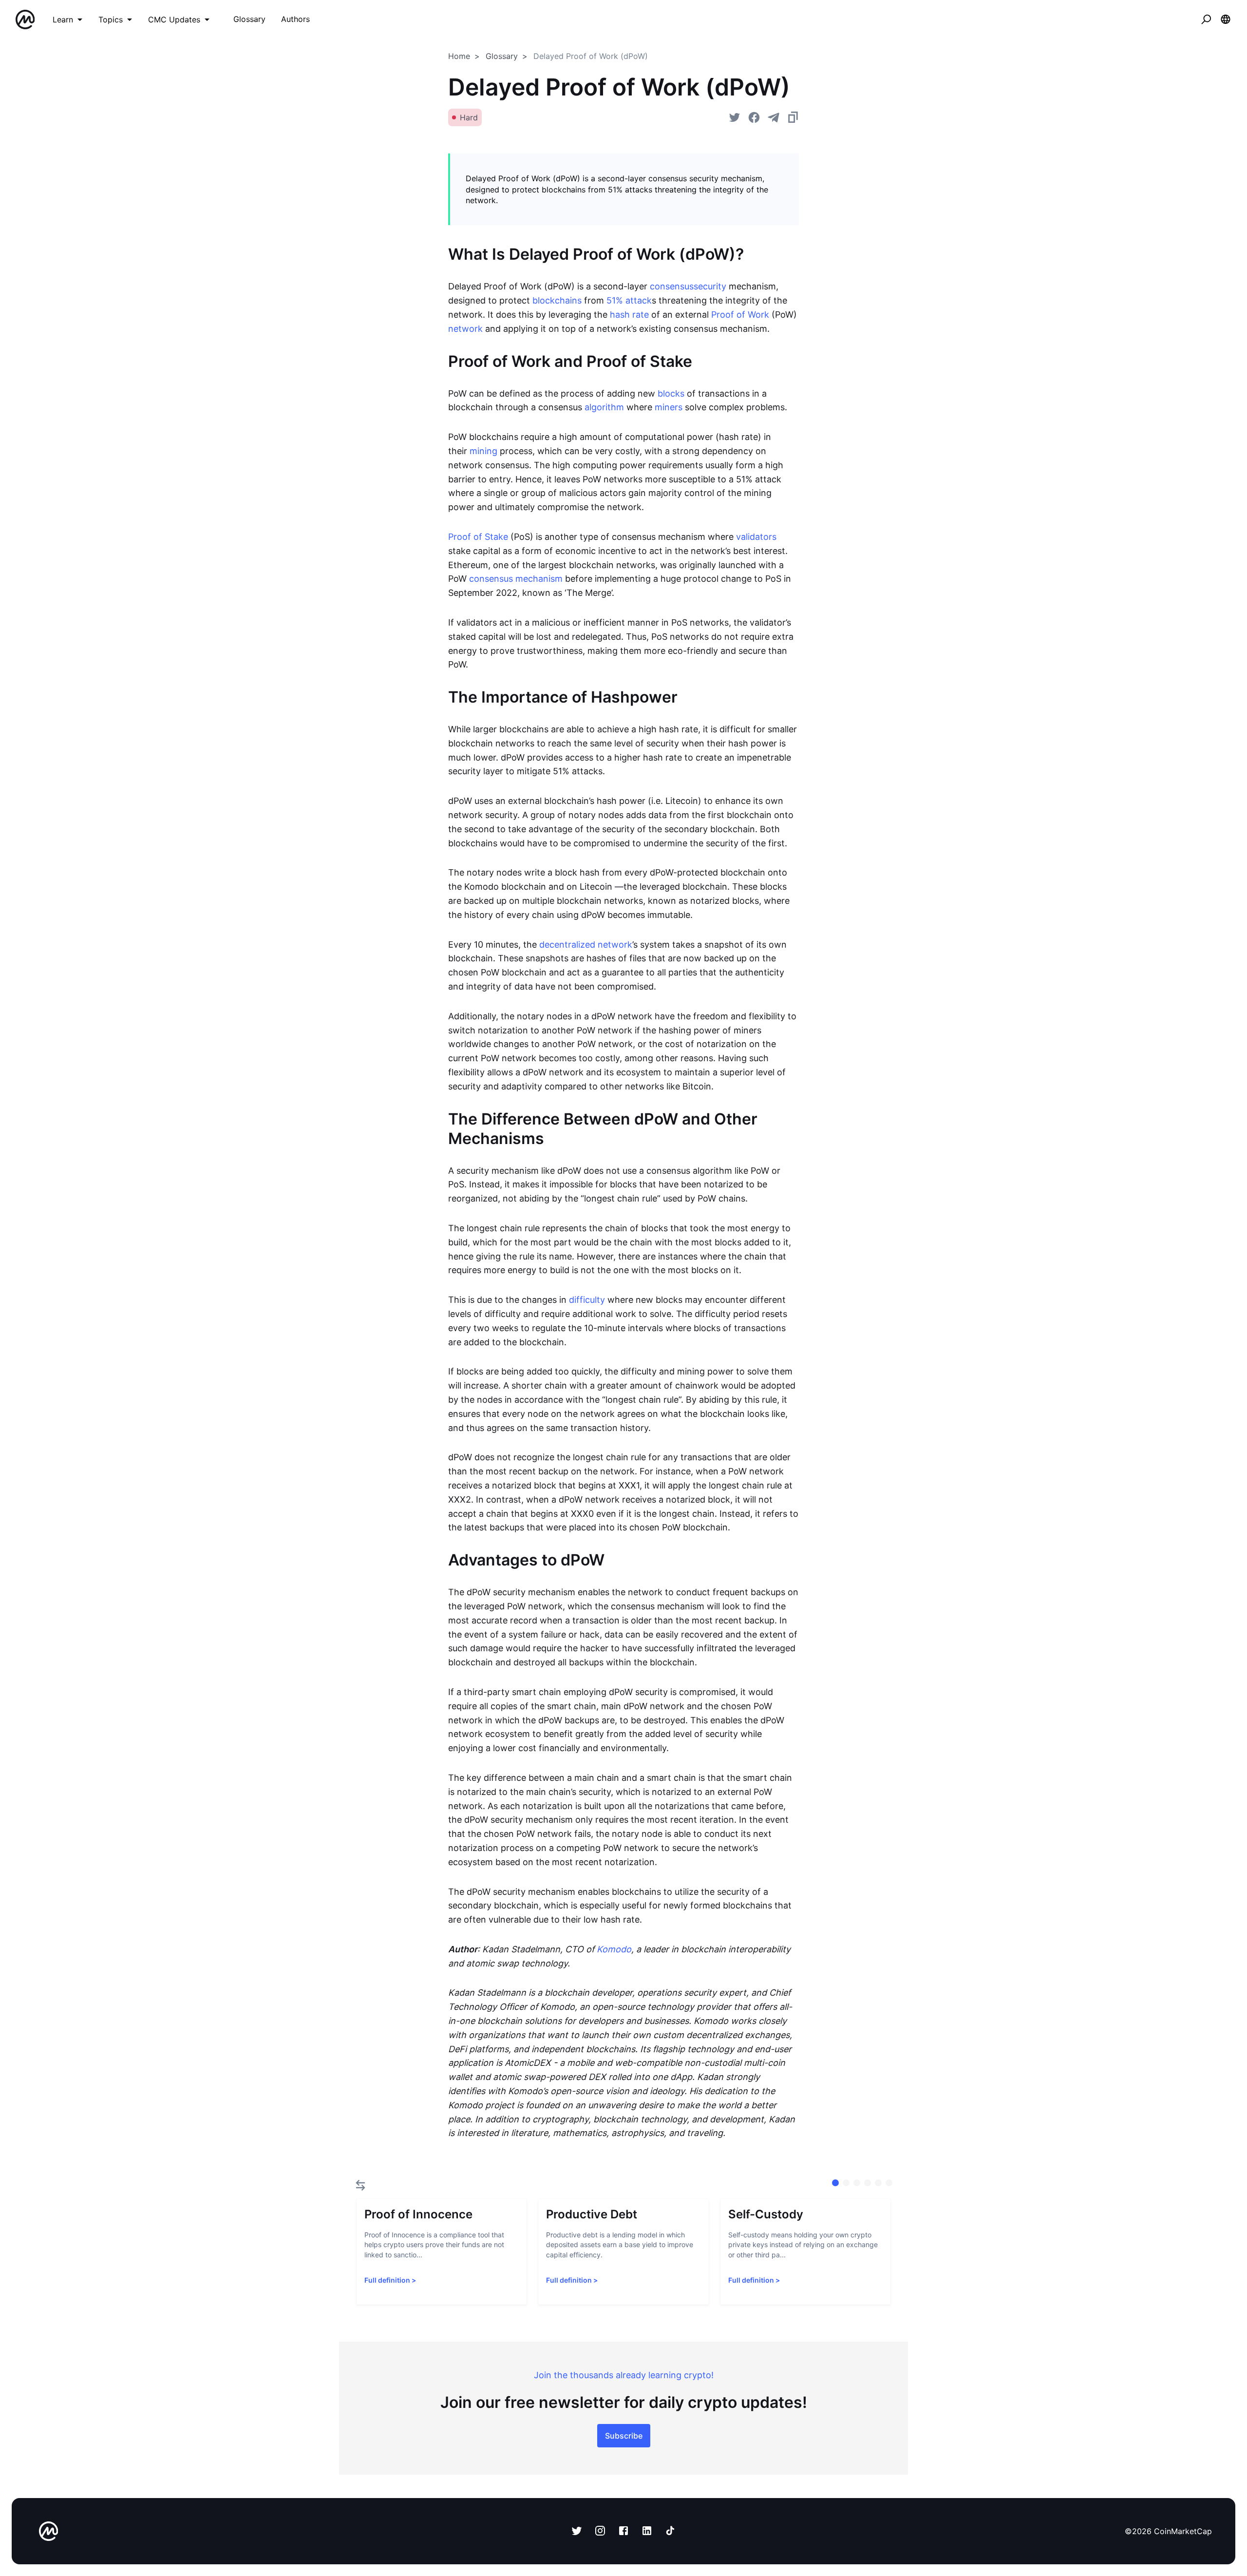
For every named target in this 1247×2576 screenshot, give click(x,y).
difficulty (587, 1300)
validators (756, 537)
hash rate (629, 315)
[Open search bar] (1206, 19)
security (710, 286)
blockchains (557, 300)
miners (669, 407)
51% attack (629, 300)
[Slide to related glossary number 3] (868, 2183)
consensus (672, 286)
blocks (671, 393)
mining (483, 451)
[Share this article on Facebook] (754, 117)
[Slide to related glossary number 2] (857, 2183)
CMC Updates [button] (174, 19)
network (465, 329)
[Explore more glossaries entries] (360, 2185)
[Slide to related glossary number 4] (878, 2183)
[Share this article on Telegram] (774, 117)
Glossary (502, 56)
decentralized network (586, 945)
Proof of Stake (478, 537)
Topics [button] (111, 19)
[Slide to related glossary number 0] (835, 2183)
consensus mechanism (516, 579)
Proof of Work (740, 315)
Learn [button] (63, 19)
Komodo (614, 1949)
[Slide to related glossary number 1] (846, 2183)
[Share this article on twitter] (735, 117)
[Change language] (1226, 19)
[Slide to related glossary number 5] (889, 2183)
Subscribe (624, 2436)
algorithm (604, 407)
